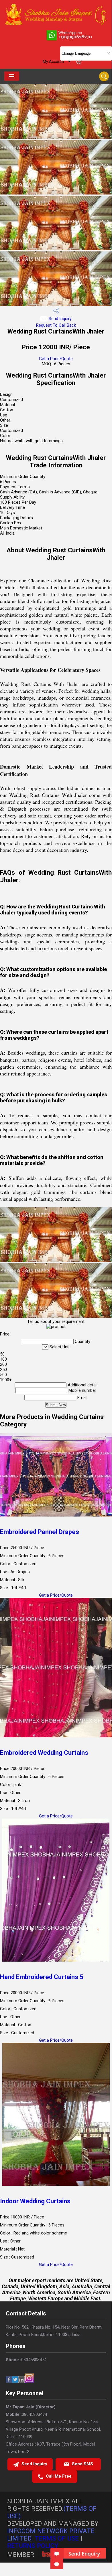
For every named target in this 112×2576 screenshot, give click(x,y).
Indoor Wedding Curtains (35, 2201)
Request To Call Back (56, 325)
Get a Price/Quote (56, 359)
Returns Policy (33, 2546)
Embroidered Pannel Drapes (40, 1532)
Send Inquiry (60, 319)
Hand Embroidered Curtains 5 (42, 1977)
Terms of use (57, 2538)
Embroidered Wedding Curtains (44, 1753)
